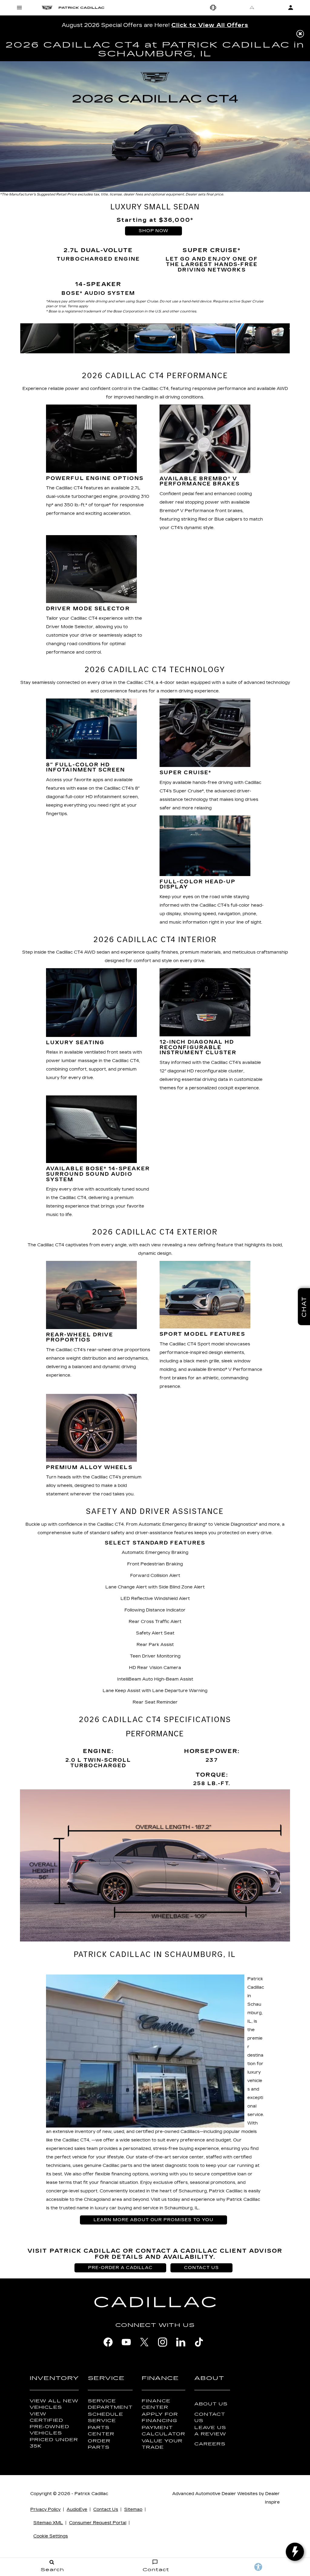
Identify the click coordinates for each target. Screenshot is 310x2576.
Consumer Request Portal (98, 2523)
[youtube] (126, 2342)
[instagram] (163, 2342)
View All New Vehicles (54, 2404)
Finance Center (156, 2404)
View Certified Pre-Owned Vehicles (49, 2424)
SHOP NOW (154, 231)
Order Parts (99, 2444)
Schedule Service (106, 2418)
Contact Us (210, 2418)
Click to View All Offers (210, 25)
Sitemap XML (48, 2523)
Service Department (110, 2404)
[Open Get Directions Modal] (252, 8)
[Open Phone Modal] (213, 8)
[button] (300, 34)
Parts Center (101, 2431)
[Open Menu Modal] (19, 8)
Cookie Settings (51, 2536)
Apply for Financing (160, 2418)
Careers (210, 2444)
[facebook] (108, 2342)
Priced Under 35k (54, 2443)
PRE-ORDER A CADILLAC (120, 2268)
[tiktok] (199, 2342)
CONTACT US (201, 2268)
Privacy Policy (45, 2509)
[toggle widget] (295, 2552)
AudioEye (77, 2509)
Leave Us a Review (210, 2431)
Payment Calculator (163, 2431)
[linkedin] (181, 2342)
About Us (211, 2404)
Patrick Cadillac (91, 2494)
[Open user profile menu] (291, 8)
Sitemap (133, 2509)
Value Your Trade (162, 2444)
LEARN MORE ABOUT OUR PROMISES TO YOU (153, 2220)
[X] (144, 2342)
